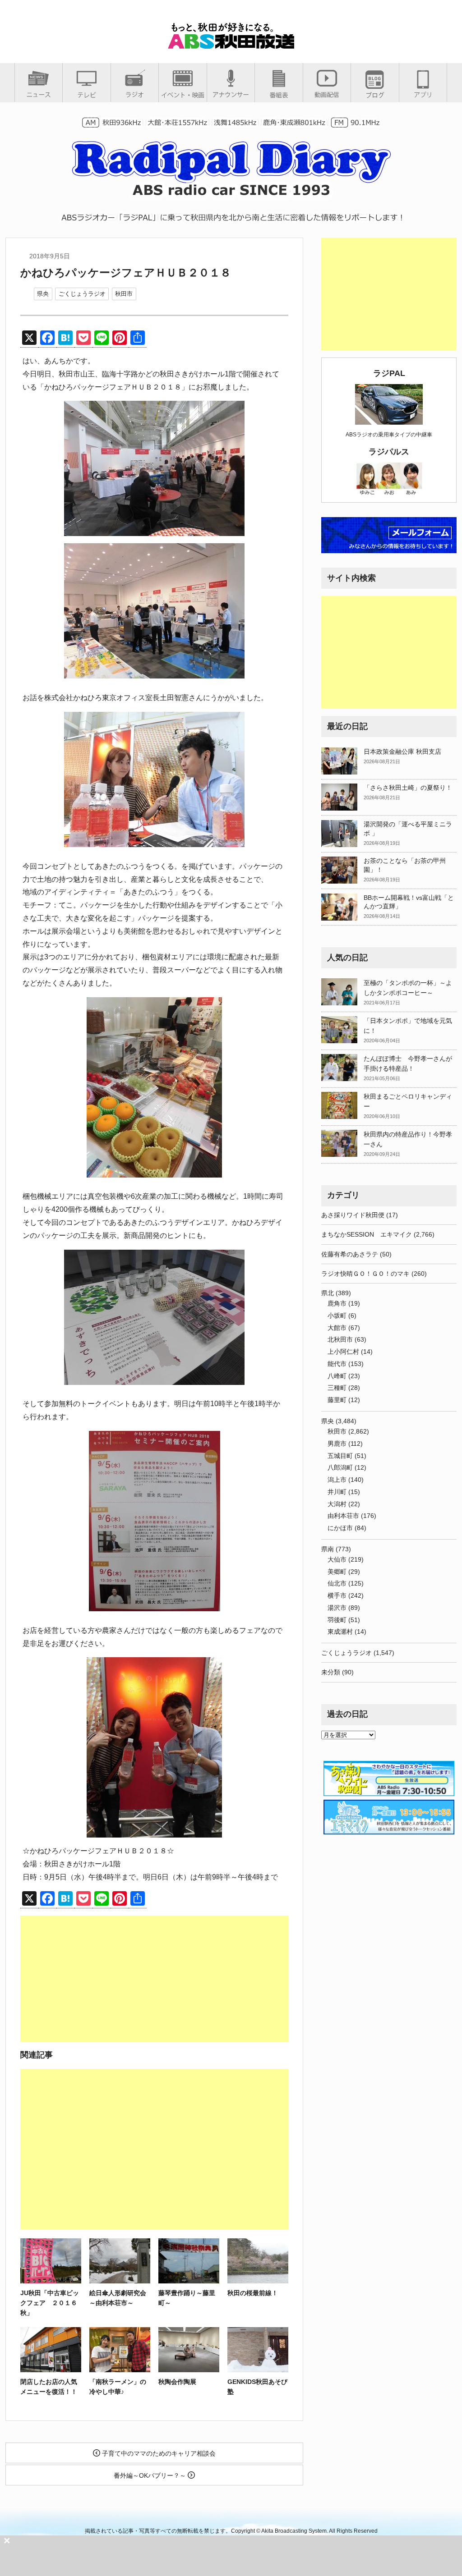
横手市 (337, 1595)
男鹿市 (337, 1444)
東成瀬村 (340, 1632)
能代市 (337, 1364)
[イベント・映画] (183, 95)
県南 (328, 1549)
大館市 (337, 1328)
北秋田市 (340, 1339)
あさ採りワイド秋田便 (353, 1215)
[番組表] (279, 95)
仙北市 (337, 1583)
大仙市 (337, 1559)
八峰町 (337, 1376)
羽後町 (337, 1620)
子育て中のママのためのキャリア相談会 (158, 2453)
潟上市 (337, 1480)
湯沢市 (337, 1608)
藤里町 (337, 1400)
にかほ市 (340, 1528)
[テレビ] (87, 95)
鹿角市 (337, 1303)
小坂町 (337, 1316)
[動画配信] (327, 94)
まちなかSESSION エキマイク (367, 1234)
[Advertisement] (154, 1979)
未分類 (331, 1672)
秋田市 (124, 294)
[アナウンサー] (231, 94)
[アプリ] (423, 94)
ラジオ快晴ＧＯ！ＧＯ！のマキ (365, 1274)
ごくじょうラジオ (82, 294)
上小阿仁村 (343, 1352)
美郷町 (337, 1572)
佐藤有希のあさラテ (350, 1254)
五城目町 (340, 1456)
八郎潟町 (340, 1467)
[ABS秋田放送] (231, 45)
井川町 (337, 1492)
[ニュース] (39, 94)
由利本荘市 (343, 1516)
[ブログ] (375, 95)
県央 (43, 294)
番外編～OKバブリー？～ (151, 2475)
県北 (328, 1293)
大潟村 (337, 1504)
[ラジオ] (135, 94)
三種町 (337, 1388)
